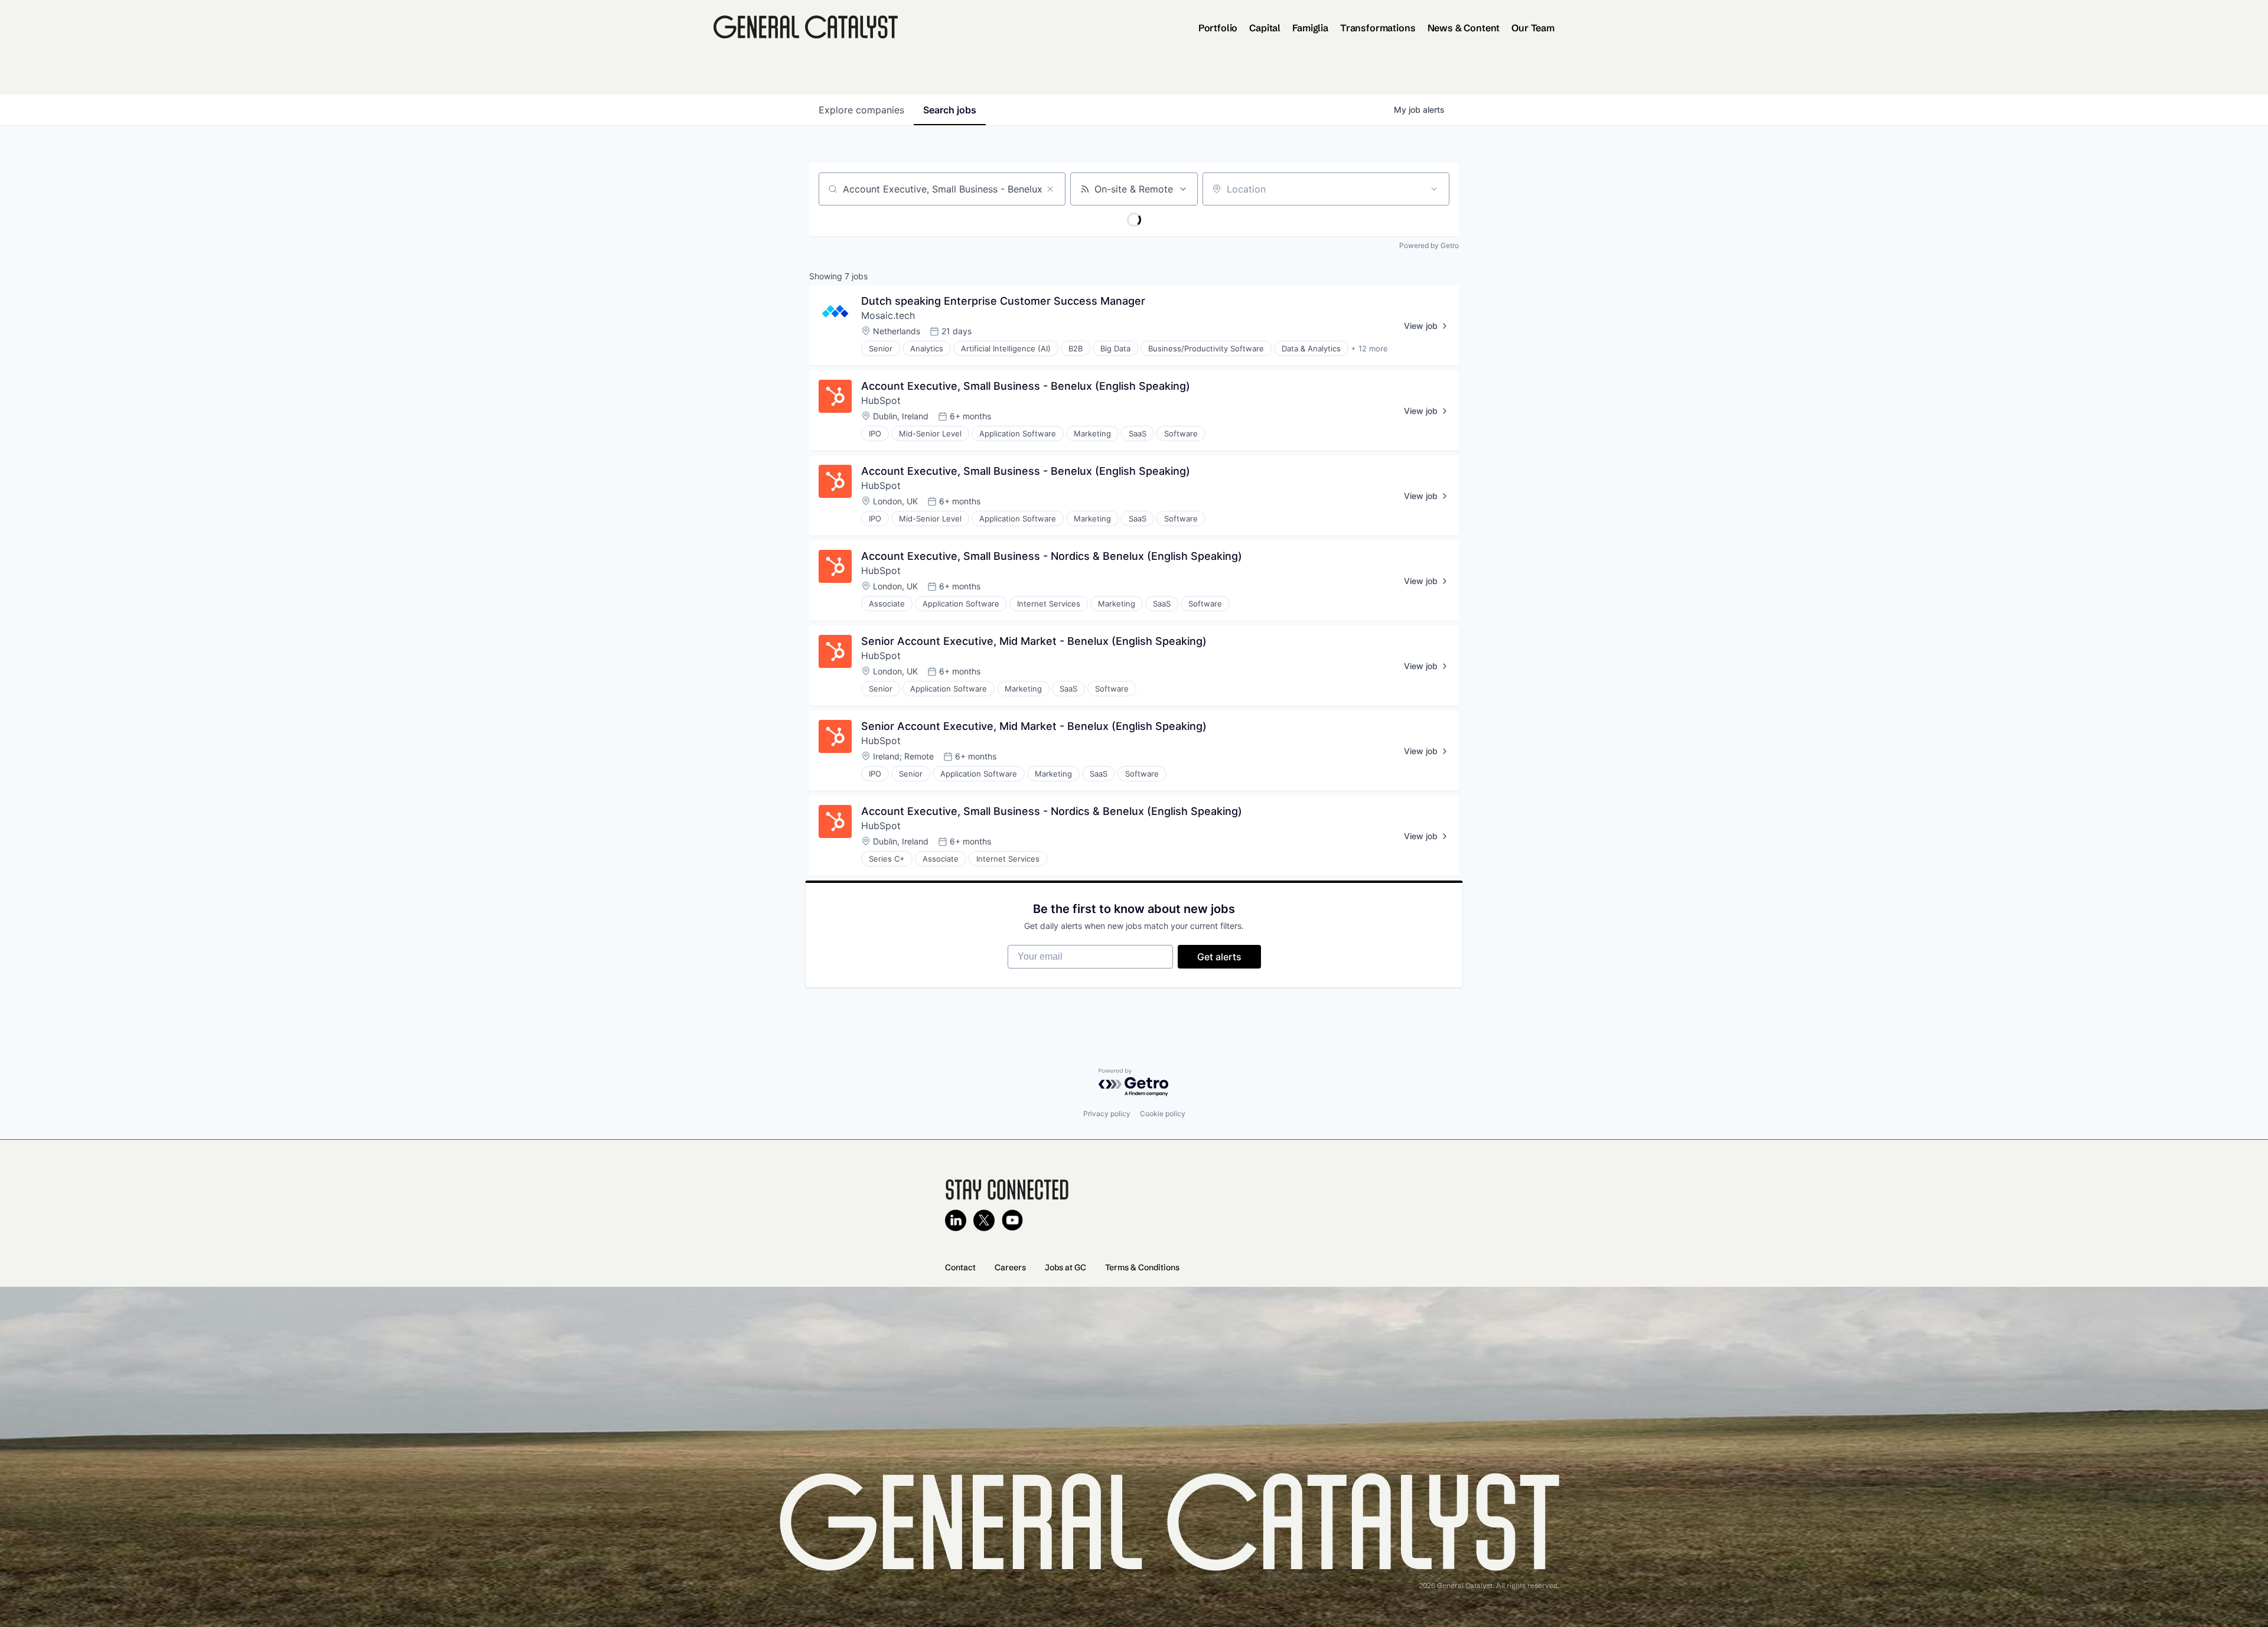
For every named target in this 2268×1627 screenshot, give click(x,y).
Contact (960, 1267)
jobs (950, 110)
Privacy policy (1107, 1114)
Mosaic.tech (888, 315)
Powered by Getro (1429, 245)
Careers (1010, 1267)
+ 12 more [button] (1369, 348)
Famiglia (1310, 28)
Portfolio (1218, 28)
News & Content (1464, 28)
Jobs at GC (1065, 1267)
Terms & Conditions (1142, 1267)
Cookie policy (1163, 1114)
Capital (1265, 28)
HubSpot (881, 400)
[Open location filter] (1434, 189)
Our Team (1533, 28)
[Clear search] (1050, 189)
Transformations (1378, 28)
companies (861, 110)
